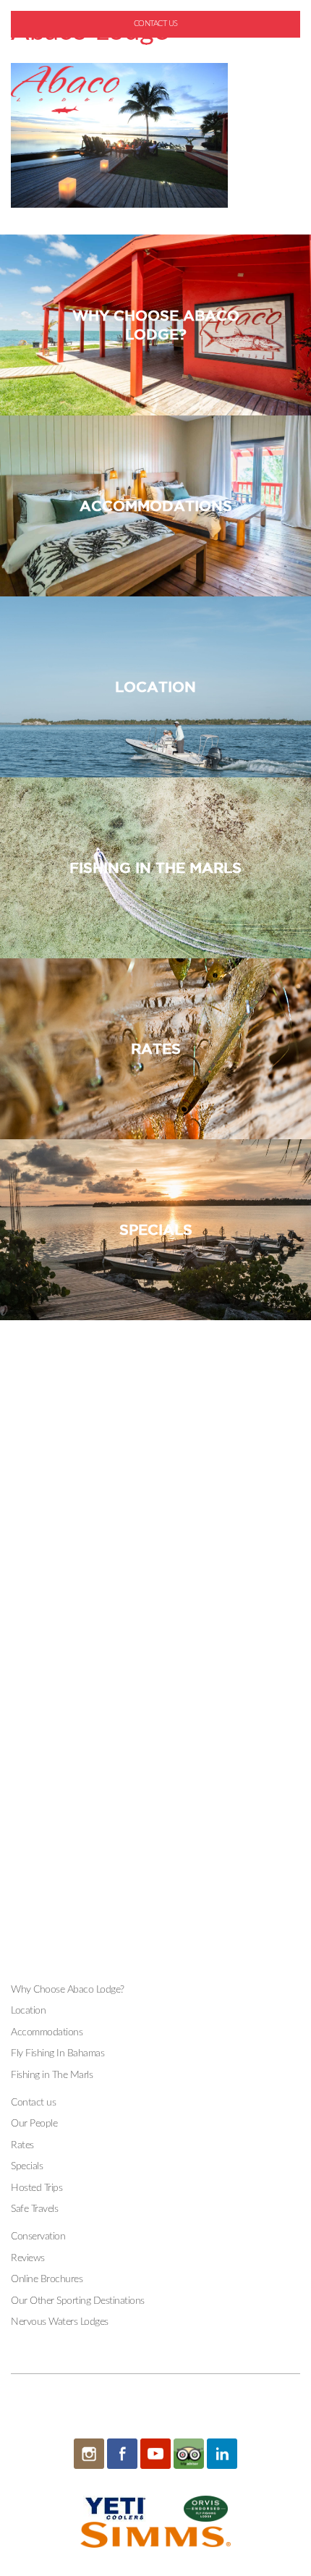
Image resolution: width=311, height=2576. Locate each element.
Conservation (38, 2237)
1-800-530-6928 (161, 47)
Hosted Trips (37, 2188)
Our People (34, 2124)
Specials (27, 2166)
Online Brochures (47, 2279)
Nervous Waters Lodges (60, 2322)
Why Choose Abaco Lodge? (68, 1990)
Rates (22, 2145)
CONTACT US (156, 24)
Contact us (33, 2103)
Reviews (28, 2258)
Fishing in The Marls (52, 2075)
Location (28, 2011)
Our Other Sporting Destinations (78, 2301)
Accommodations (47, 2032)
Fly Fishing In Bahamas (57, 2053)
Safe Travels (34, 2209)
